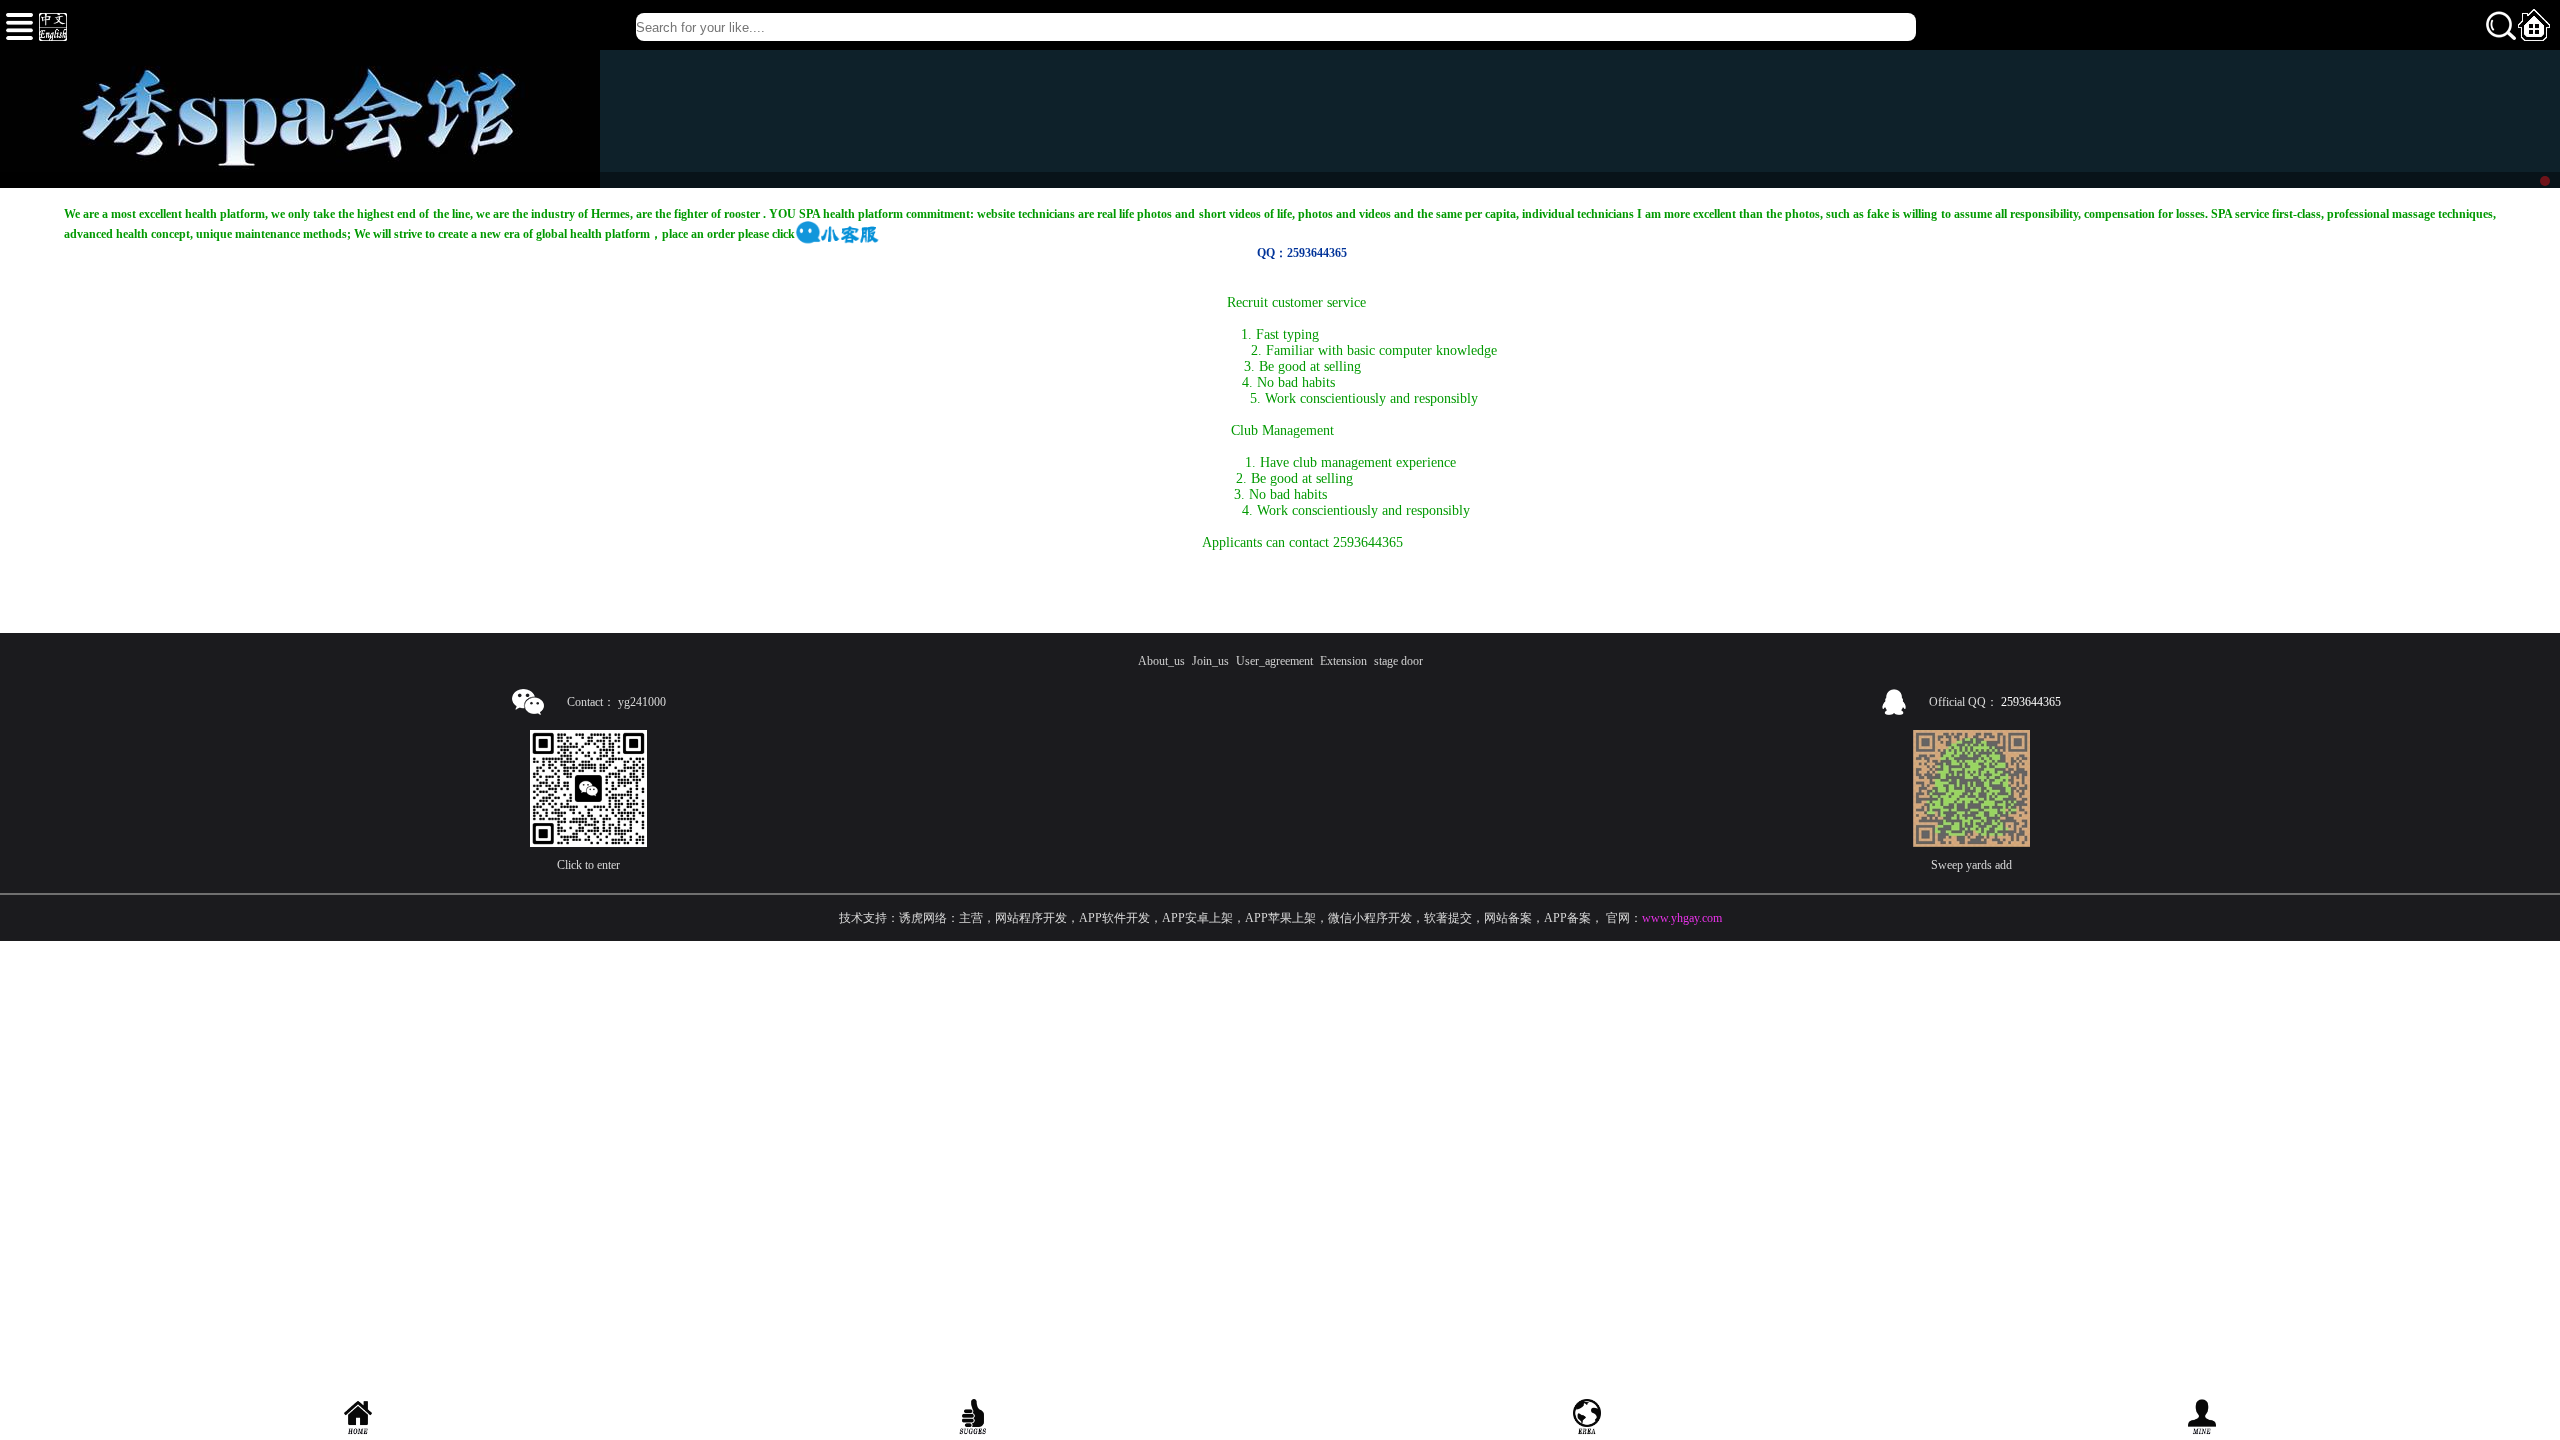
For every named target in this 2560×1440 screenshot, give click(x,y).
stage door (1398, 661)
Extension (1343, 661)
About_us (1161, 661)
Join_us (1210, 661)
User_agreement (1274, 661)
